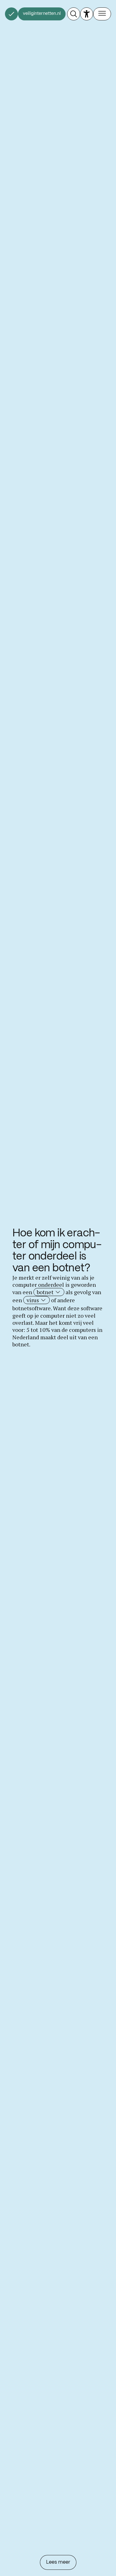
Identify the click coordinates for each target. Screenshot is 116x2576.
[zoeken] (74, 14)
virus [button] (33, 1300)
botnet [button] (46, 1292)
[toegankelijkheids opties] (87, 14)
